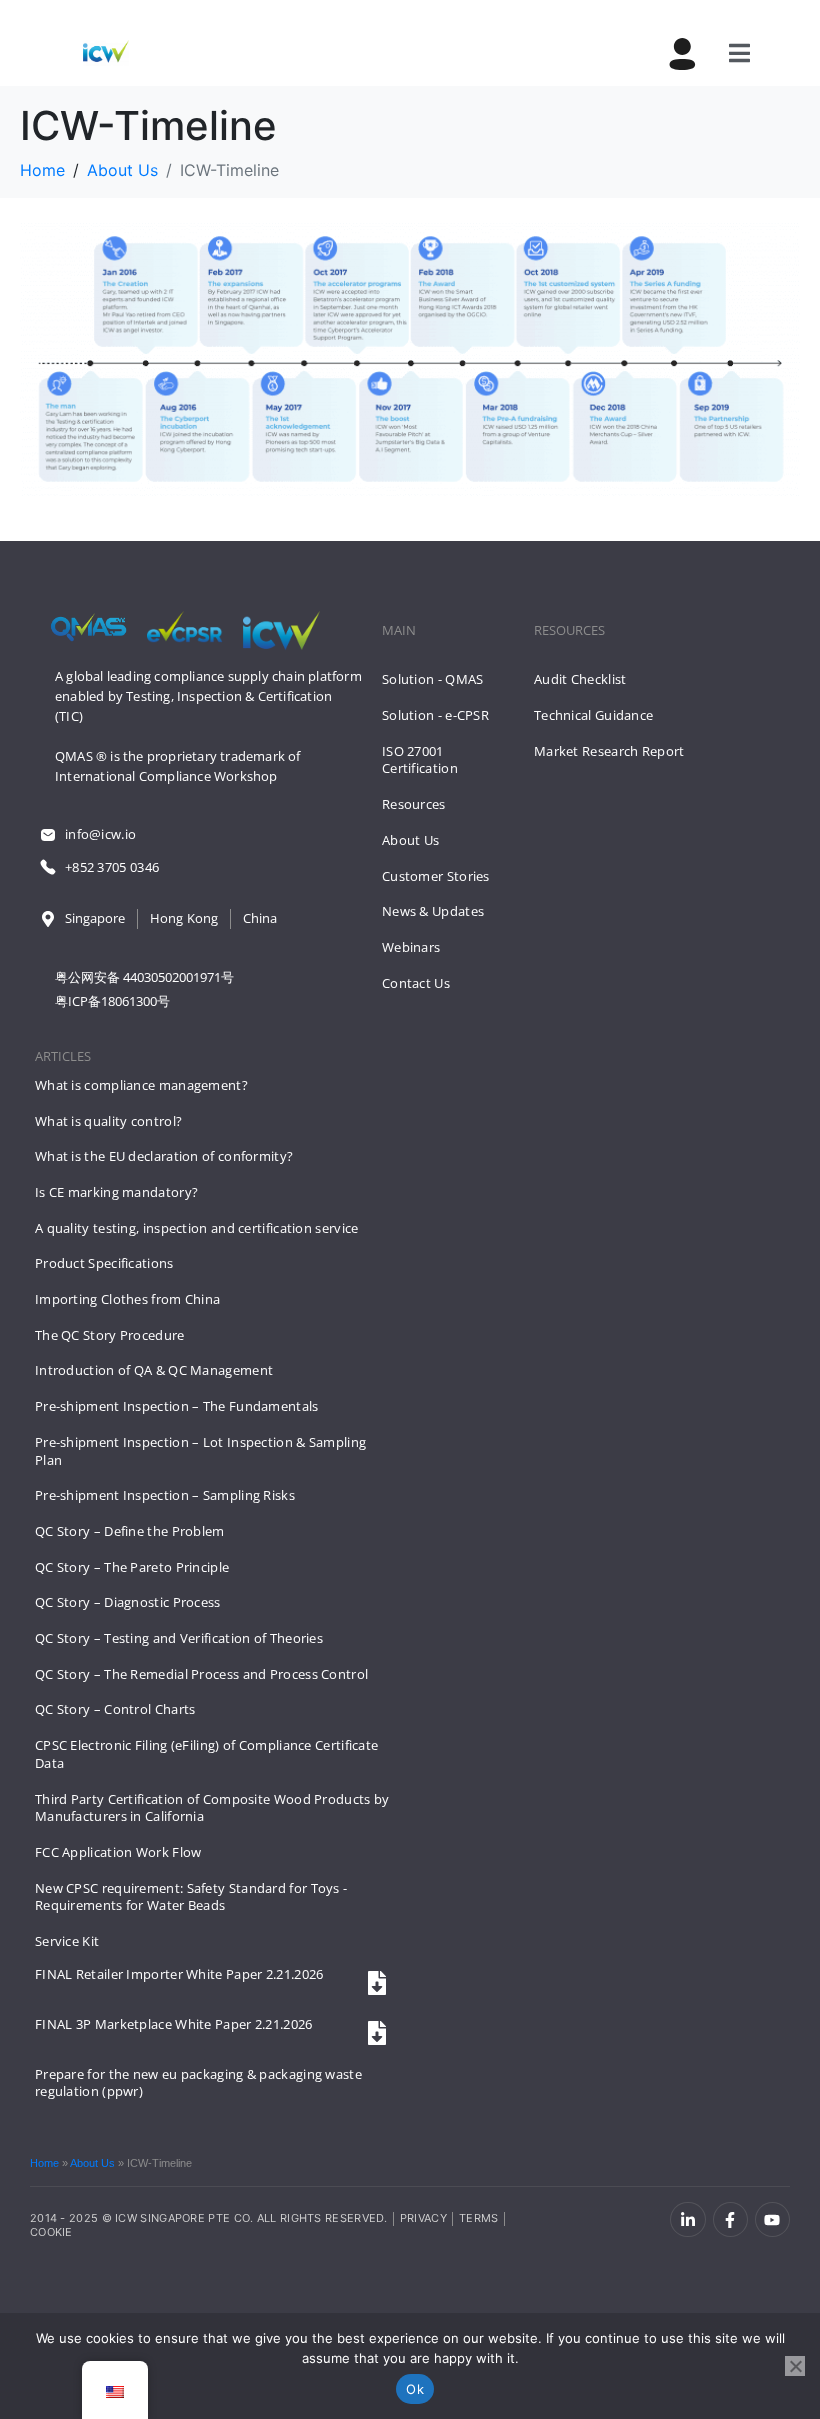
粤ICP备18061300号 (112, 1001)
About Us (92, 2163)
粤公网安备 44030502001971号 (144, 977)
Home (44, 2163)
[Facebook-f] (730, 2219)
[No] (795, 2366)
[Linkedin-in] (687, 2219)
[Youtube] (772, 2219)
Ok (415, 2389)
